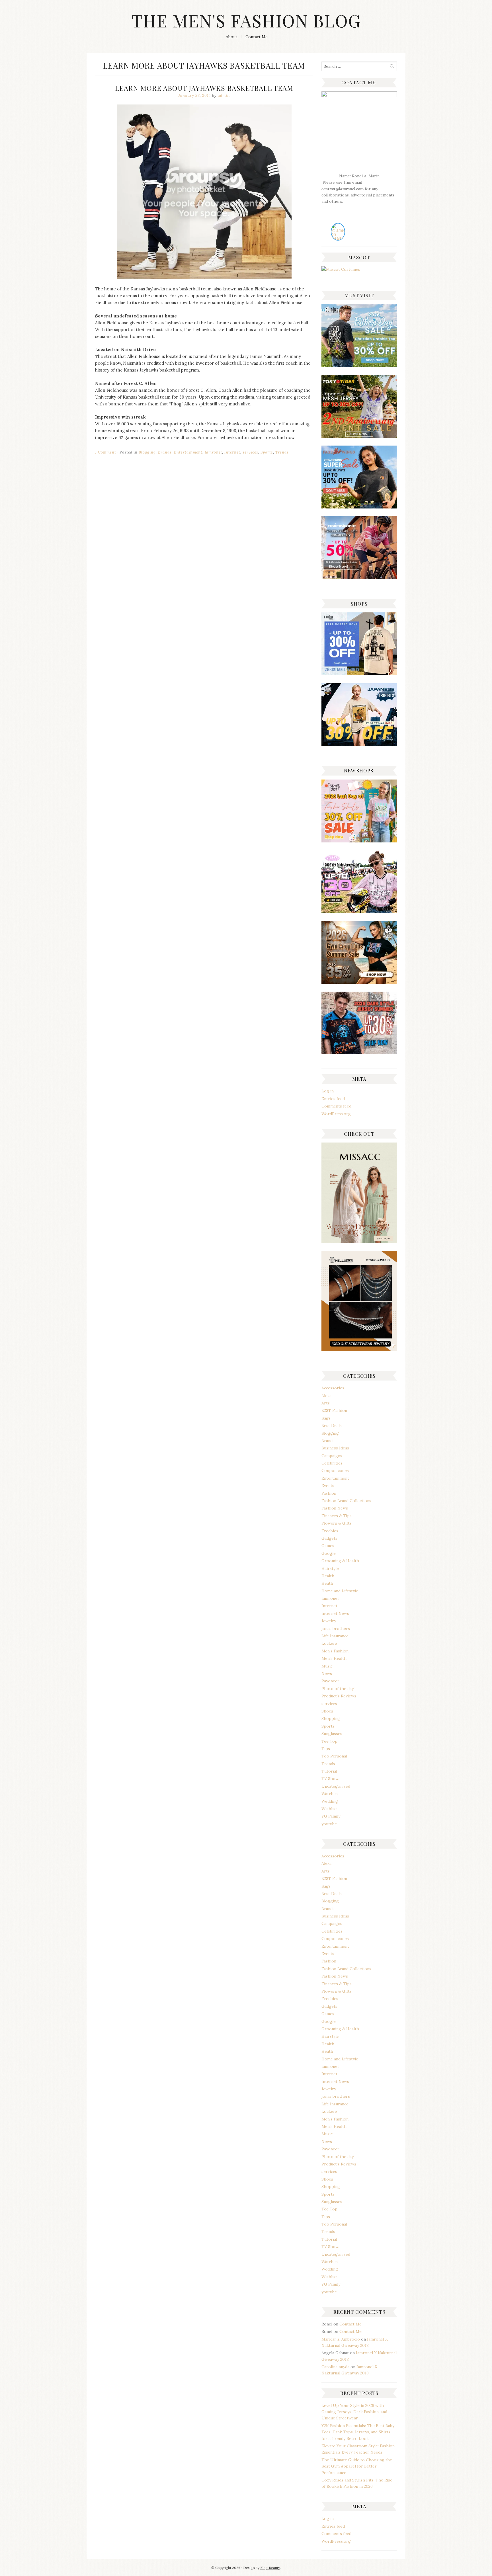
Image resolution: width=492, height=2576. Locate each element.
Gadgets (329, 1538)
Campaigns (332, 1456)
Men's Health (334, 1658)
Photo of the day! (338, 1689)
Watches (330, 1794)
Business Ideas (335, 1448)
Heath (327, 1583)
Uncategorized (336, 1786)
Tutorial (329, 1771)
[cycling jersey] (359, 578)
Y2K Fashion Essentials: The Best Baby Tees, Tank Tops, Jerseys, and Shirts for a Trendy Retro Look (358, 2432)
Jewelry (329, 1621)
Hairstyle (330, 1568)
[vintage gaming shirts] (359, 1053)
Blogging (147, 452)
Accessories (333, 1388)
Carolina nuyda (335, 2367)
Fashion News (335, 1508)
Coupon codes (335, 1470)
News (327, 1673)
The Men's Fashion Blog (246, 20)
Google (329, 1553)
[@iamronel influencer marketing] (338, 238)
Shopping (331, 1718)
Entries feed (333, 1099)
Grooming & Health (340, 1561)
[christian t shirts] (359, 366)
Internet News (335, 1613)
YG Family (331, 1816)
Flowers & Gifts (337, 1523)
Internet (232, 452)
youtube (329, 1824)
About (231, 37)
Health (328, 1576)
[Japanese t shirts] (359, 436)
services (250, 452)
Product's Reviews (339, 1696)
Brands (165, 452)
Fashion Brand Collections (346, 1501)
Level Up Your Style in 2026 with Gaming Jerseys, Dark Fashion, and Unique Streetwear (354, 2412)
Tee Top (329, 1741)
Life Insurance (335, 1636)
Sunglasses (332, 1734)
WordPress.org (336, 1114)
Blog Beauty (270, 2568)
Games (328, 1546)
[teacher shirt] (359, 841)
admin (224, 96)
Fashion (329, 1493)
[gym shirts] (359, 982)
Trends (282, 452)
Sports (267, 452)
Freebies (330, 1531)
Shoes (327, 1711)
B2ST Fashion (334, 1410)
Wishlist (329, 1809)
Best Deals (332, 1426)
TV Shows (331, 1779)
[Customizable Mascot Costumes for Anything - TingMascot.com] (341, 269)
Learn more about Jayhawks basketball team (204, 88)
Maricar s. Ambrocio (341, 2339)
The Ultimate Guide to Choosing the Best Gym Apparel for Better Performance (357, 2466)
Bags (326, 1418)
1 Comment (106, 452)
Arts (326, 1403)
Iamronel (213, 452)
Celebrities (332, 1463)
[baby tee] (359, 912)
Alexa (326, 1396)
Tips (326, 1749)
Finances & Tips (337, 1516)
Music (327, 1666)
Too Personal (334, 1756)
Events (328, 1486)
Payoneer (330, 1681)
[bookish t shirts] (359, 507)
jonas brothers (336, 1629)
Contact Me (257, 37)
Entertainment (188, 452)
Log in (328, 1091)
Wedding (330, 1801)
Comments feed (336, 1106)
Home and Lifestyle (340, 1591)
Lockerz (329, 1643)
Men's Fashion (335, 1651)
